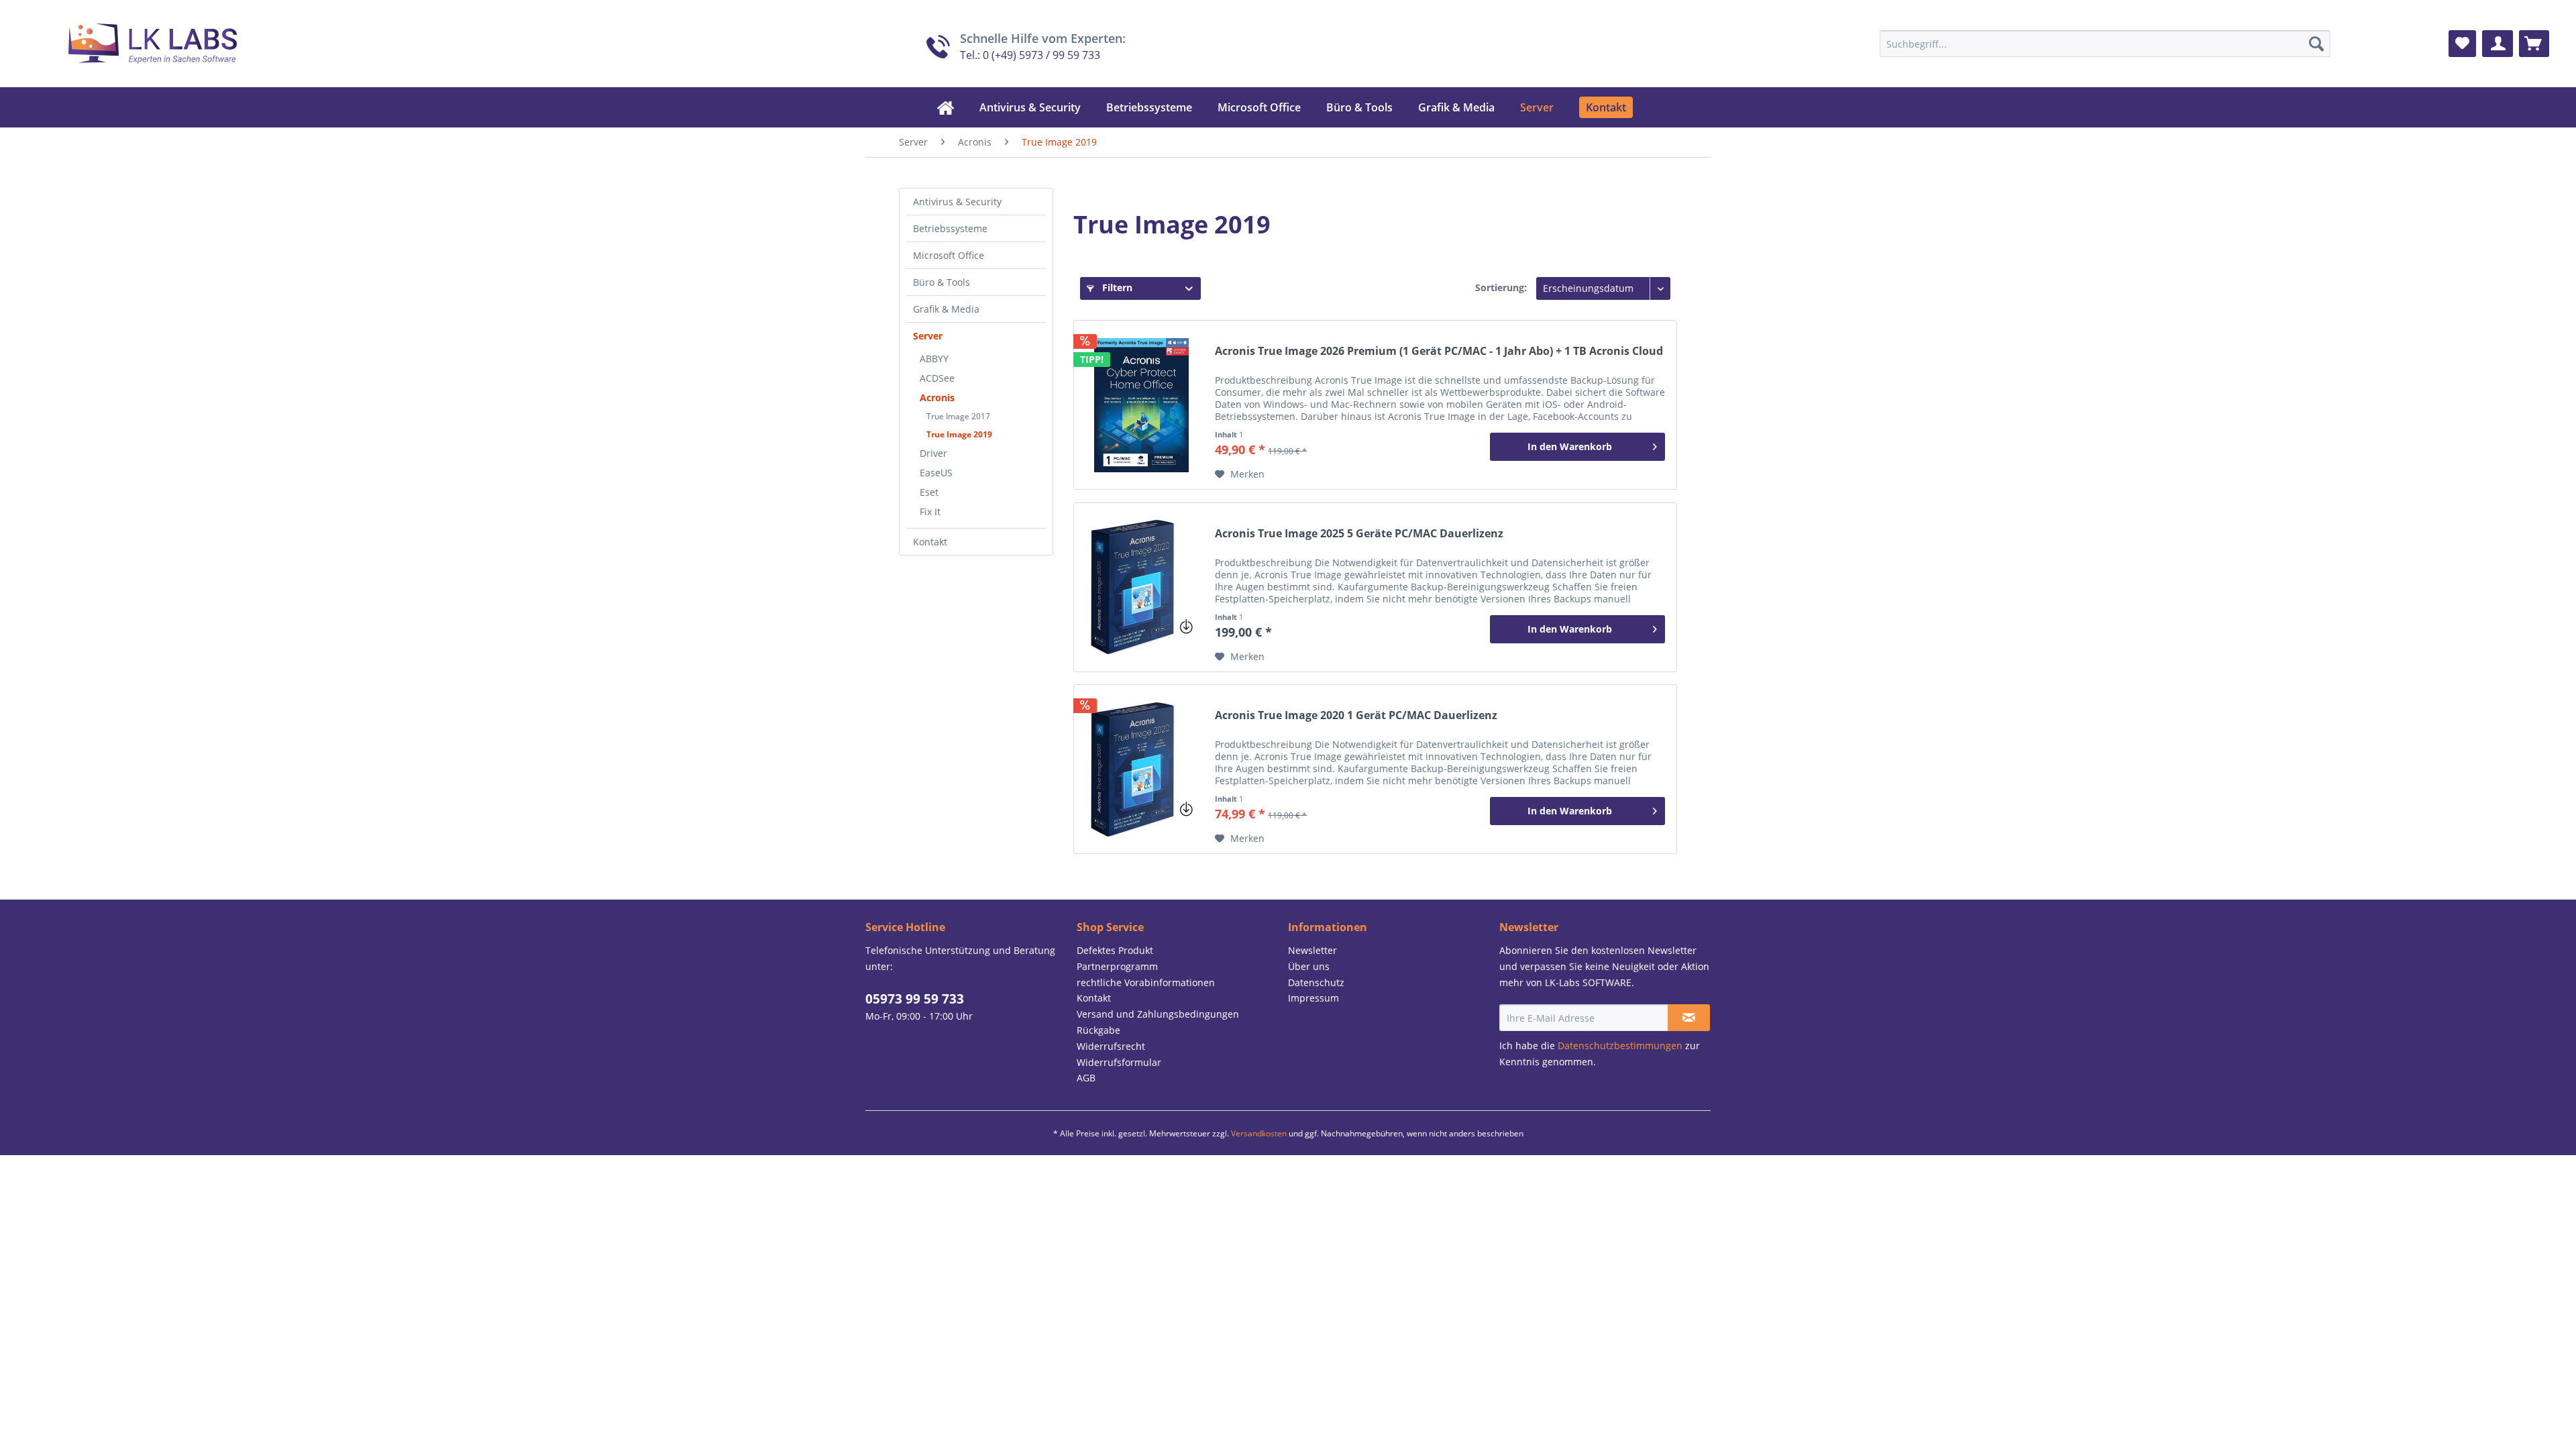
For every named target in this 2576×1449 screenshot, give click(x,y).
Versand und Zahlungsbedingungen (1158, 1014)
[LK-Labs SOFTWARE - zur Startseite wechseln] (136, 40)
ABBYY (934, 359)
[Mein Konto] (2498, 44)
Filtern (1116, 287)
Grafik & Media (946, 309)
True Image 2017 (958, 416)
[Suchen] (2316, 44)
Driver (933, 453)
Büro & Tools (942, 282)
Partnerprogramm (1117, 966)
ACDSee (937, 378)
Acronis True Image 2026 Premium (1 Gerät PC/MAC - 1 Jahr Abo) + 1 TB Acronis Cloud (1439, 351)
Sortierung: (1501, 287)
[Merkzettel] (2462, 44)
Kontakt (930, 542)
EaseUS (936, 473)
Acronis (937, 397)
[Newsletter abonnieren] (1689, 1018)
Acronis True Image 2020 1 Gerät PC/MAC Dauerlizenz (1356, 715)
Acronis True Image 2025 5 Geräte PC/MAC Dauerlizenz (1359, 534)
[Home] (946, 107)
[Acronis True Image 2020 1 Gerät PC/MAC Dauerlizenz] (1141, 769)
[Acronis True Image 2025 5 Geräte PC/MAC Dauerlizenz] (1141, 587)
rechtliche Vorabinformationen (1146, 982)
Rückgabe (1098, 1030)
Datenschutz (1316, 982)
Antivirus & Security (957, 202)
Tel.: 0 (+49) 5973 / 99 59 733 (1030, 55)
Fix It (930, 512)
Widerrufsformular (1119, 1062)
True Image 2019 (959, 434)
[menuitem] (2105, 44)
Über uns (1309, 966)
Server (928, 336)
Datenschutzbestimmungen (1620, 1045)
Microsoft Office (949, 255)
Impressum (1313, 998)
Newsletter (1312, 950)
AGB (1086, 1078)
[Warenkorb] (2534, 44)
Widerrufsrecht (1111, 1046)
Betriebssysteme (950, 228)
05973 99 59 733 (915, 999)
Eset (929, 492)
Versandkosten (1259, 1133)
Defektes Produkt (1115, 950)
